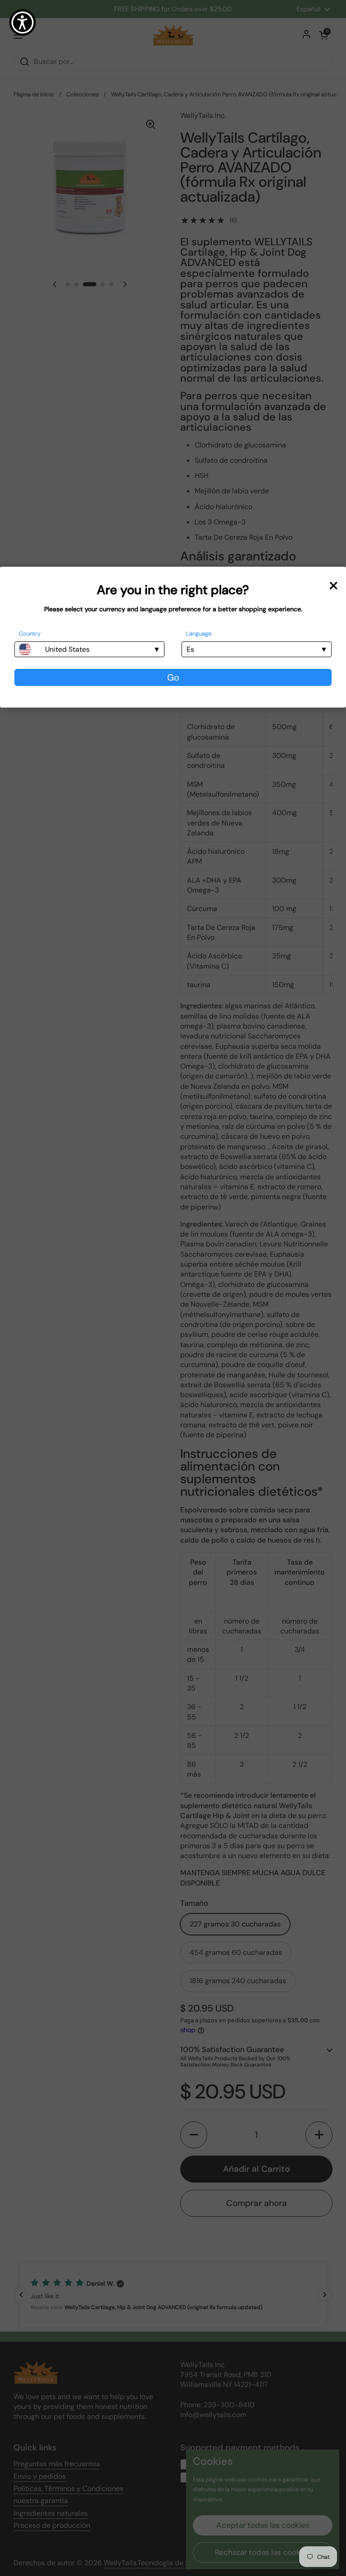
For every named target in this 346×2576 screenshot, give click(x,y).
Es (190, 649)
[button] (23, 23)
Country (30, 634)
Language (199, 634)
